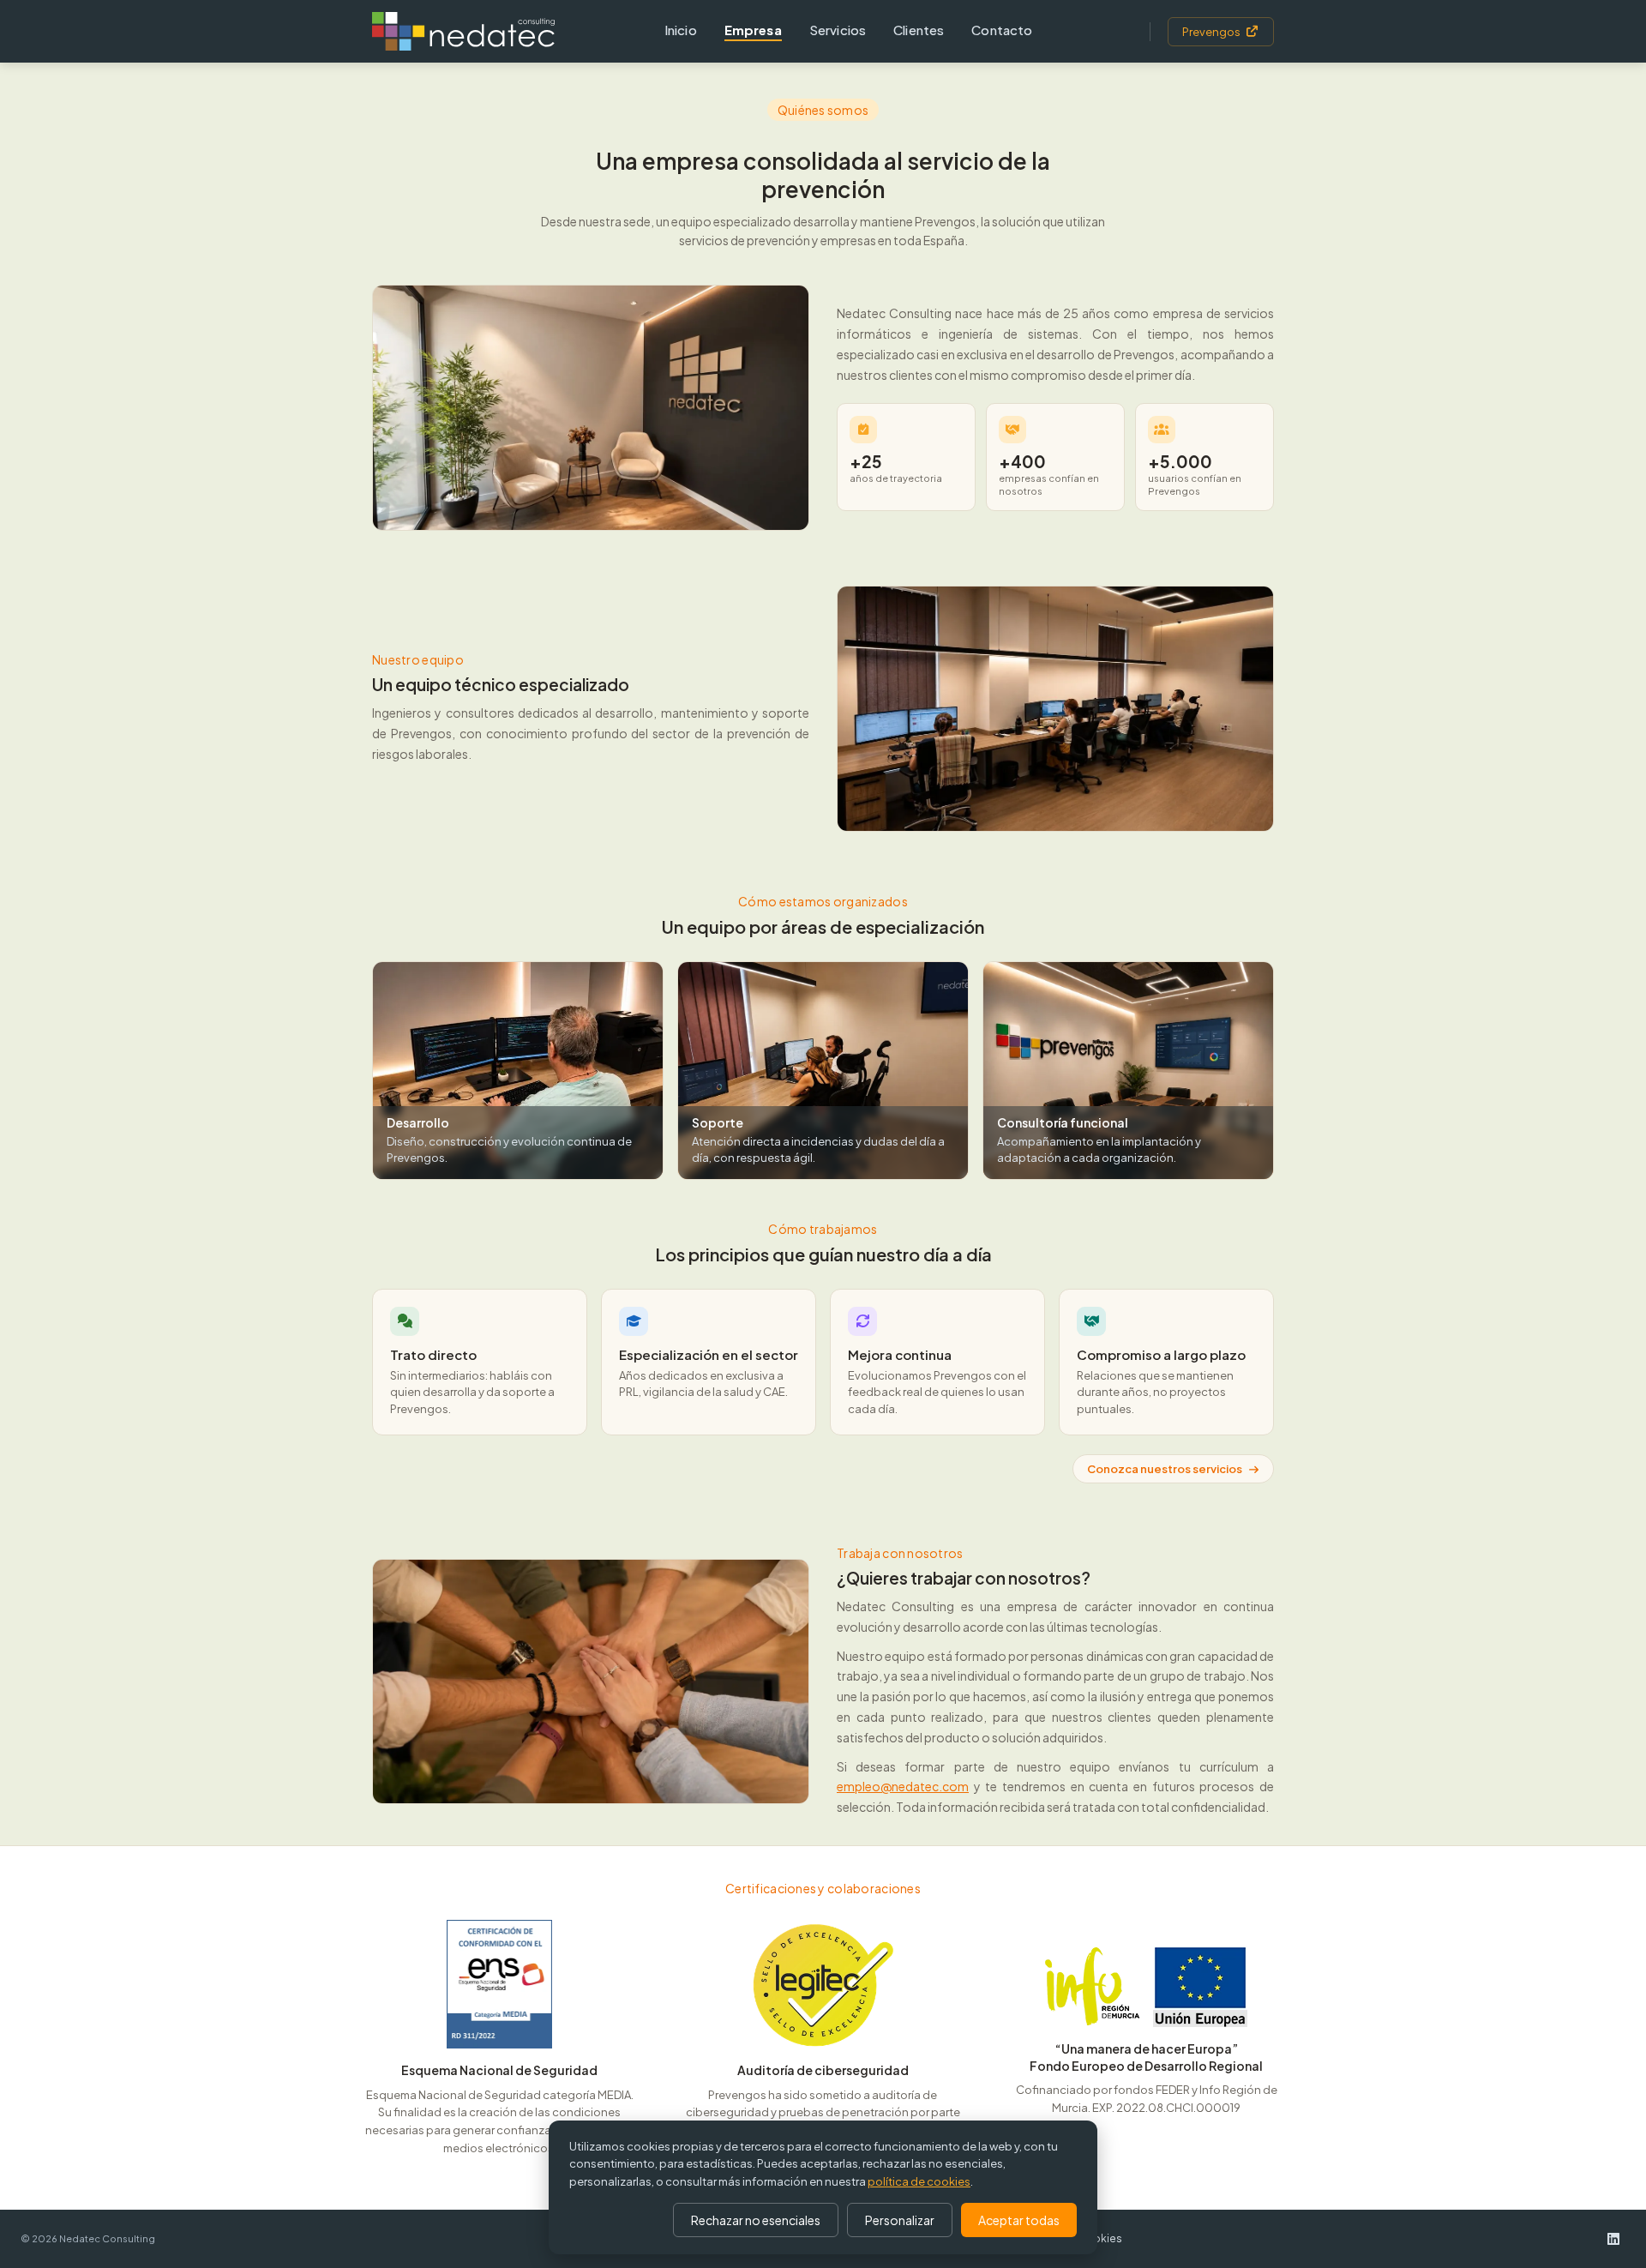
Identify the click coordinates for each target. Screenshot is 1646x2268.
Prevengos (1211, 32)
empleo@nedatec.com (903, 1786)
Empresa (753, 30)
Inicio (681, 30)
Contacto (1002, 30)
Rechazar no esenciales (756, 2220)
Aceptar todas (1019, 2220)
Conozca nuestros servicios (1165, 1469)
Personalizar (900, 2220)
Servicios (838, 30)
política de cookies (919, 2181)
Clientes (919, 30)
